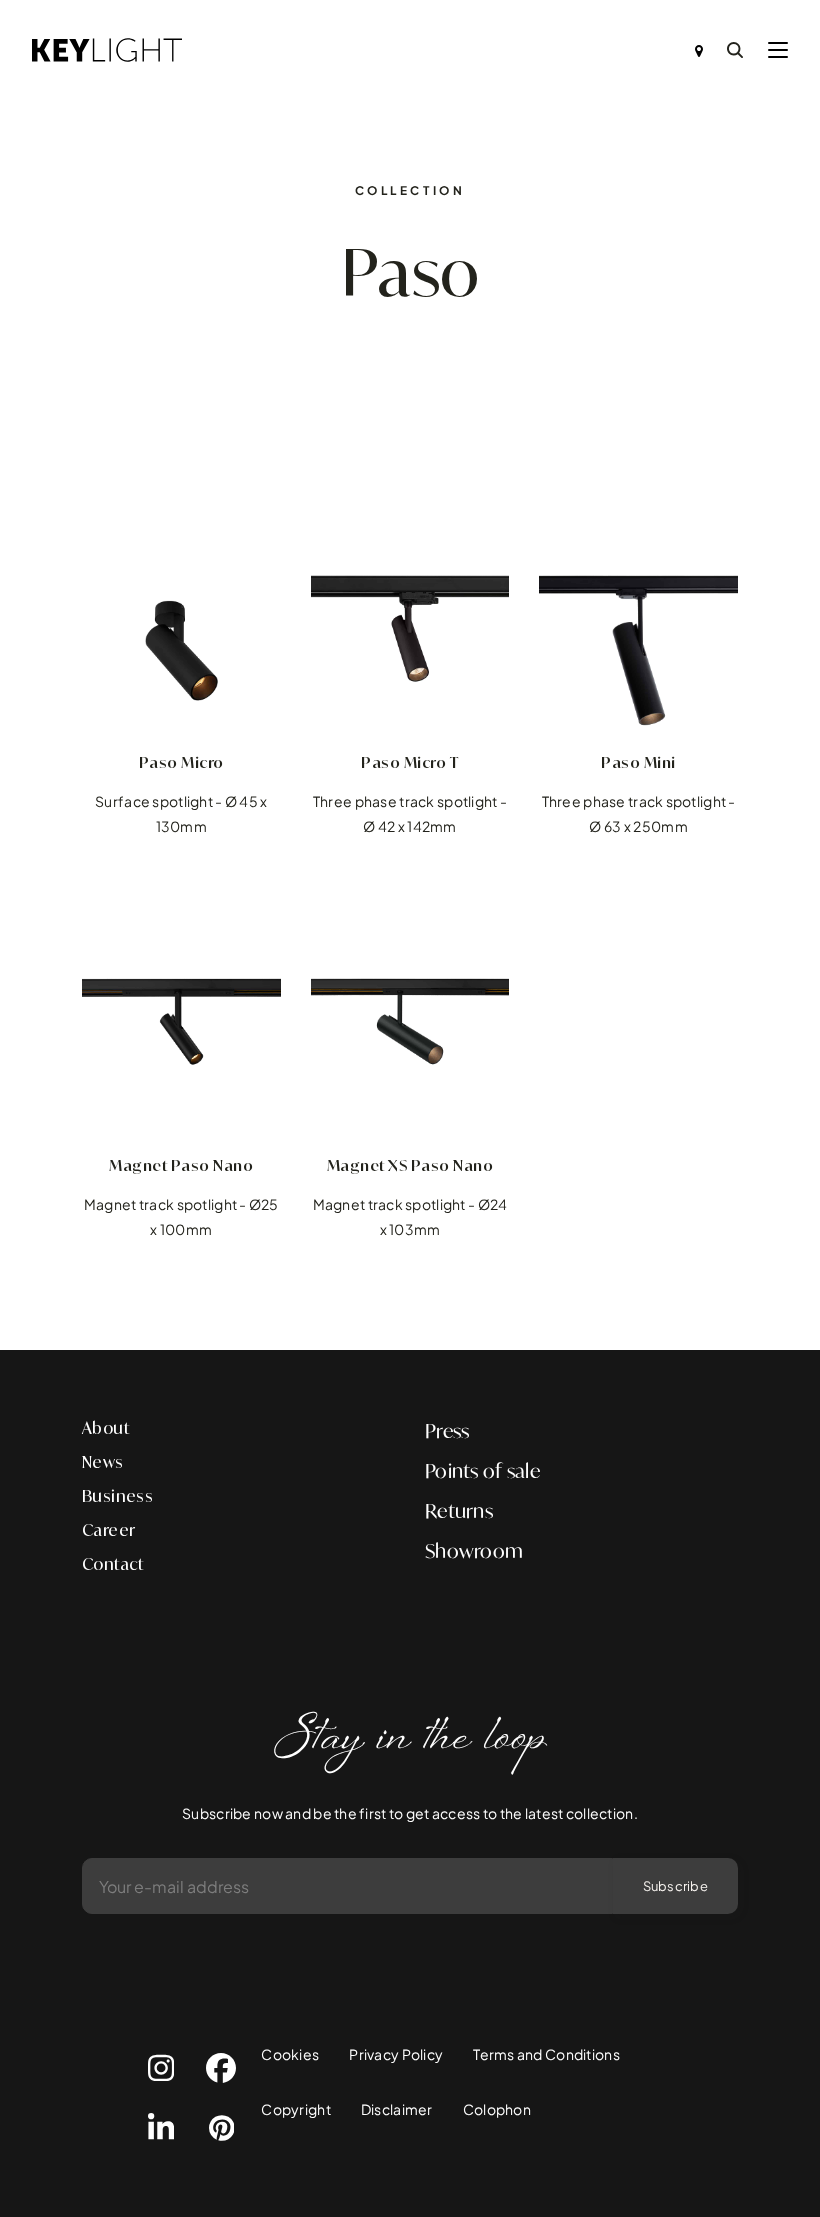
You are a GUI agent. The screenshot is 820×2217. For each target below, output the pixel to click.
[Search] (735, 50)
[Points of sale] (699, 50)
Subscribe (675, 1886)
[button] (778, 50)
